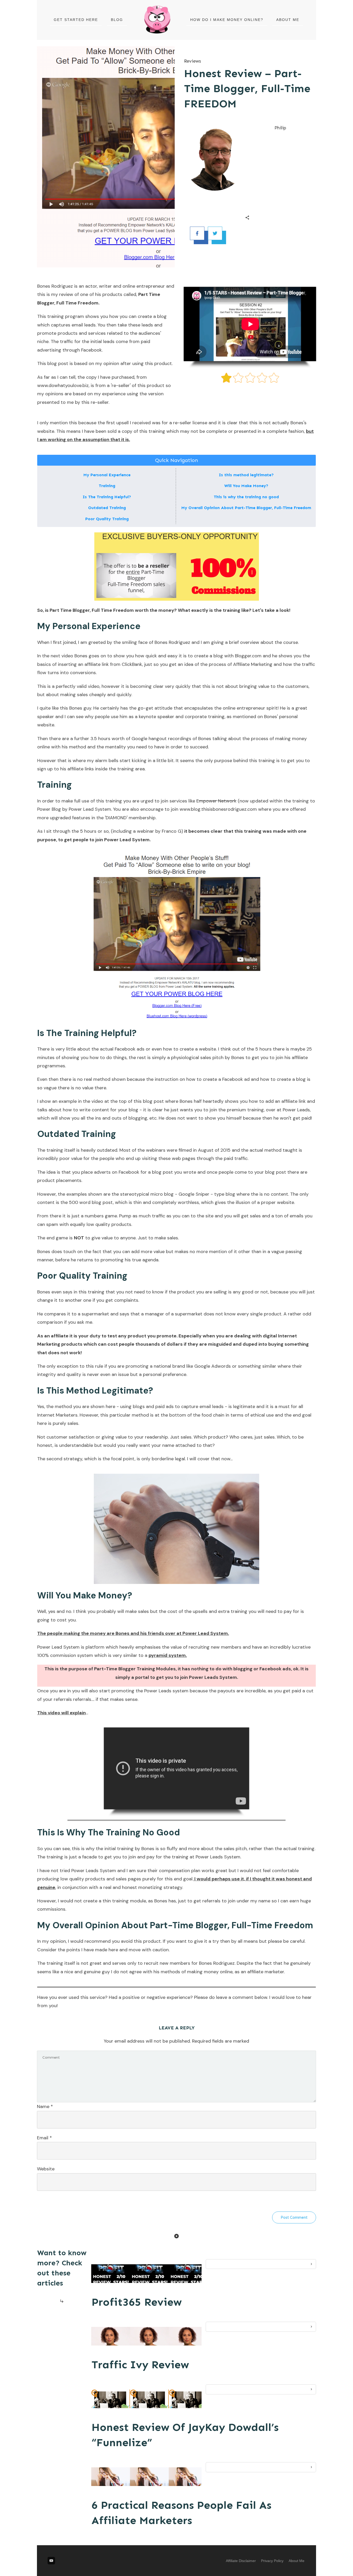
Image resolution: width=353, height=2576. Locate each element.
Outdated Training (107, 508)
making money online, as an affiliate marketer (236, 1972)
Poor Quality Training (107, 519)
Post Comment (294, 2217)
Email (44, 2138)
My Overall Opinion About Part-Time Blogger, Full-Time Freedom (246, 508)
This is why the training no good (246, 497)
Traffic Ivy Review (140, 2365)
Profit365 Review (137, 2302)
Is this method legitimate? (246, 475)
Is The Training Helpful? (107, 497)
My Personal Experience (107, 475)
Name (45, 2106)
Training (107, 486)
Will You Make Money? (246, 486)
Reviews (193, 61)
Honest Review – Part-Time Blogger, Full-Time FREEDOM (247, 89)
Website (46, 2169)
